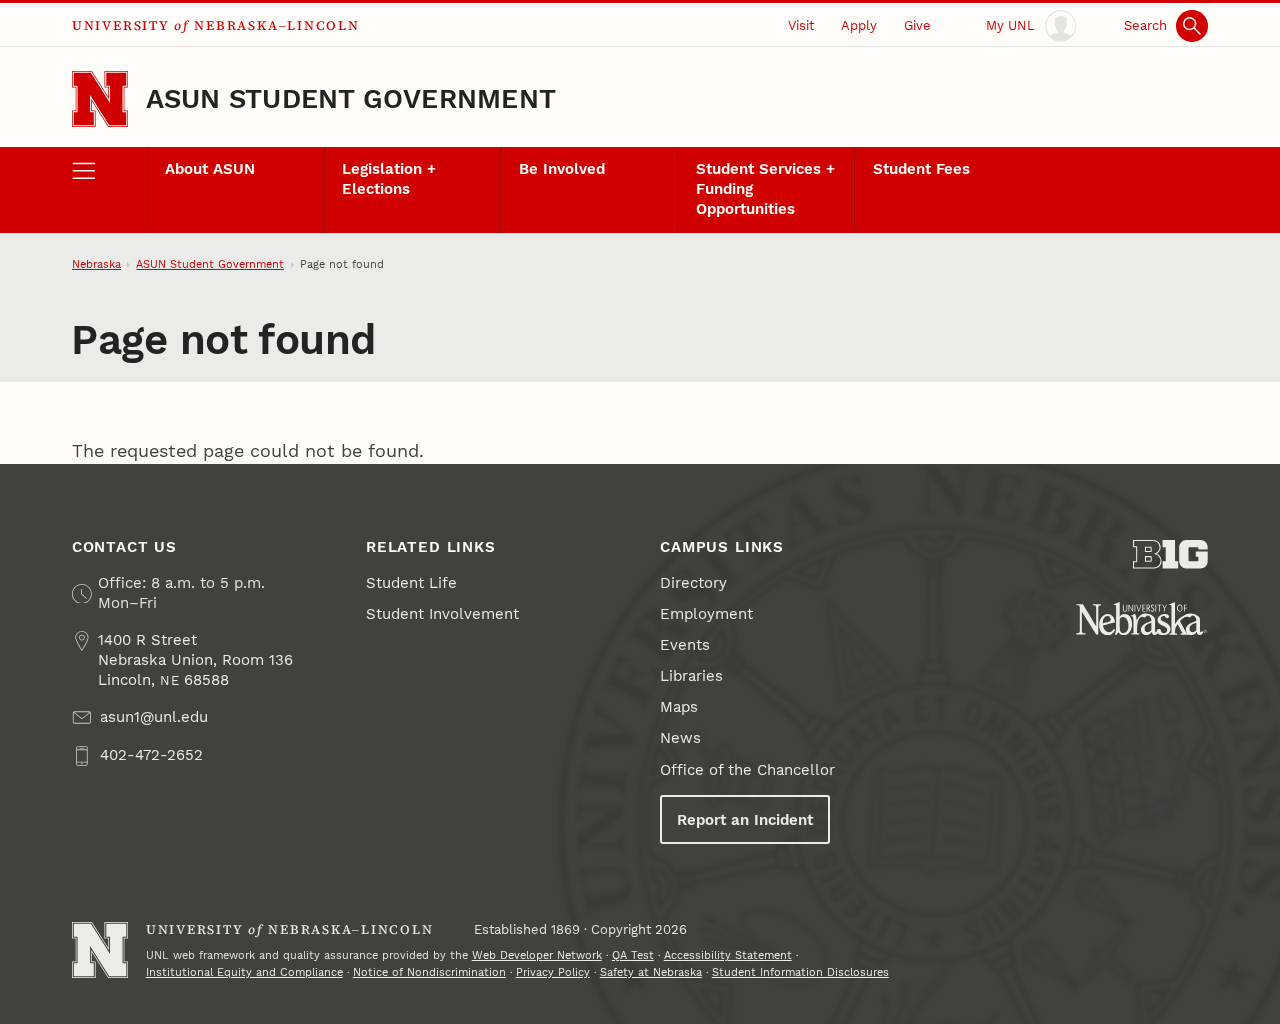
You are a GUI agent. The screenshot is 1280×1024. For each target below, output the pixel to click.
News (680, 738)
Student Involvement (442, 614)
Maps (679, 707)
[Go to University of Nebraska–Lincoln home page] (100, 99)
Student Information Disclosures (800, 972)
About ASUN (210, 169)
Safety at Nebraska (651, 972)
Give (917, 25)
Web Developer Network (537, 955)
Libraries (691, 676)
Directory (693, 583)
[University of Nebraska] (1141, 618)
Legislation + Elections (389, 179)
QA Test (633, 955)
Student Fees (921, 169)
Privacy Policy (553, 972)
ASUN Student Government (351, 98)
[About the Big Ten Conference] (1170, 554)
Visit (801, 25)
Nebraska (96, 264)
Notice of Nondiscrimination (429, 972)
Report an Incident (745, 820)
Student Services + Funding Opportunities (765, 189)
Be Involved (562, 169)
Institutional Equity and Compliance (244, 972)
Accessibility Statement (728, 955)
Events (685, 645)
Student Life (411, 583)
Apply (859, 25)
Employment (706, 614)
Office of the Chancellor (747, 770)
